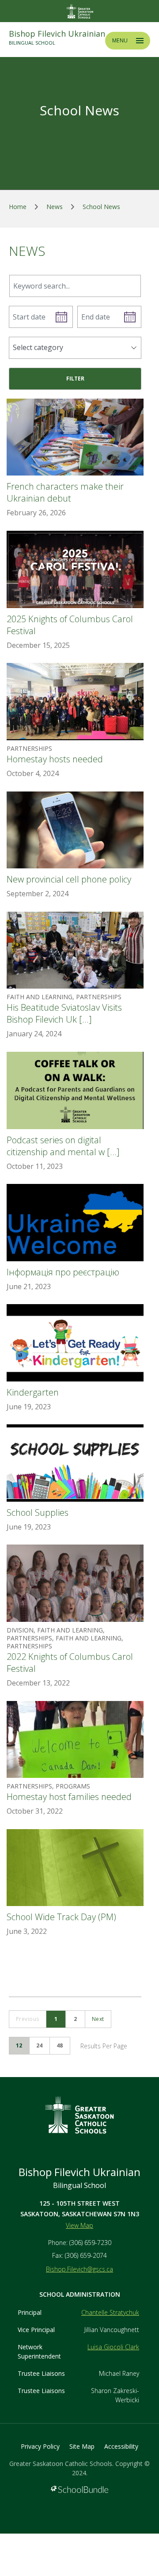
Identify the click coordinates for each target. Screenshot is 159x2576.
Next (98, 2019)
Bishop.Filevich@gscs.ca (79, 2269)
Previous (28, 2019)
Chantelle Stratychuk (110, 2312)
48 (60, 2045)
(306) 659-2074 (86, 2255)
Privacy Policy (40, 2446)
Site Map (82, 2446)
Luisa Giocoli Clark (113, 2347)
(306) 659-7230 (90, 2243)
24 (40, 2045)
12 (19, 2045)
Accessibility (121, 2446)
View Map (79, 2225)
